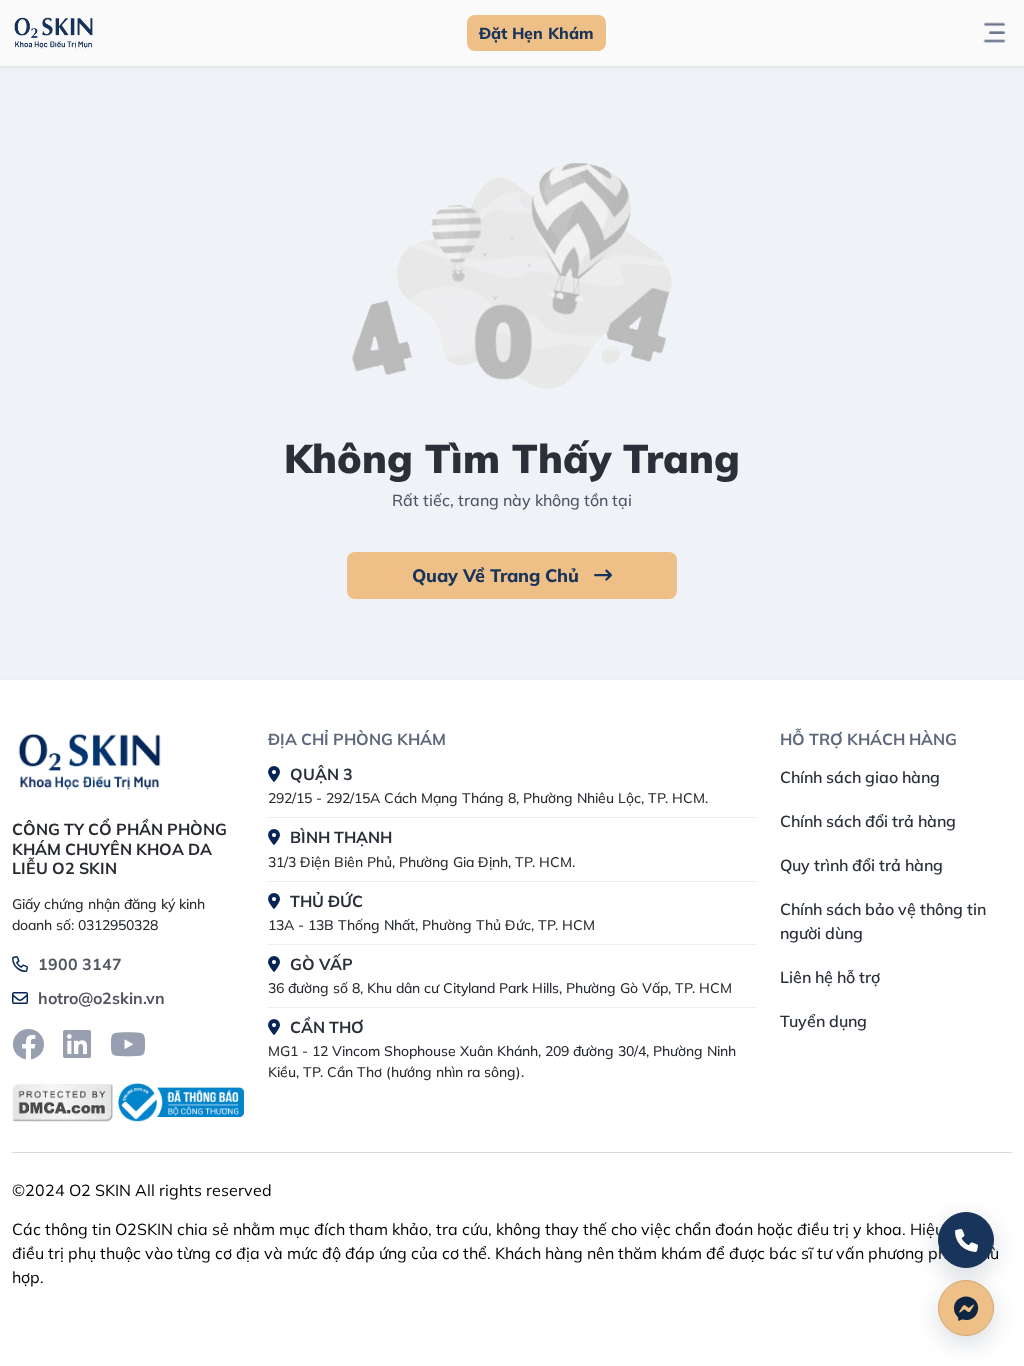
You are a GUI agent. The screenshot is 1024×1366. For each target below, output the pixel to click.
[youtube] (128, 1044)
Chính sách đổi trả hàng (868, 821)
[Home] (89, 758)
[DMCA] (62, 1102)
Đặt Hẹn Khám (536, 33)
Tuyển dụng (823, 1021)
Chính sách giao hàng (860, 777)
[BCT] (178, 1103)
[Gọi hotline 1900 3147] (966, 1240)
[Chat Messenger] (966, 1308)
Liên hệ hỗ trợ (830, 977)
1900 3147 (80, 964)
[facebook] (28, 1044)
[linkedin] (77, 1044)
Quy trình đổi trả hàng (861, 865)
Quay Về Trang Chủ (498, 575)
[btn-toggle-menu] (994, 33)
